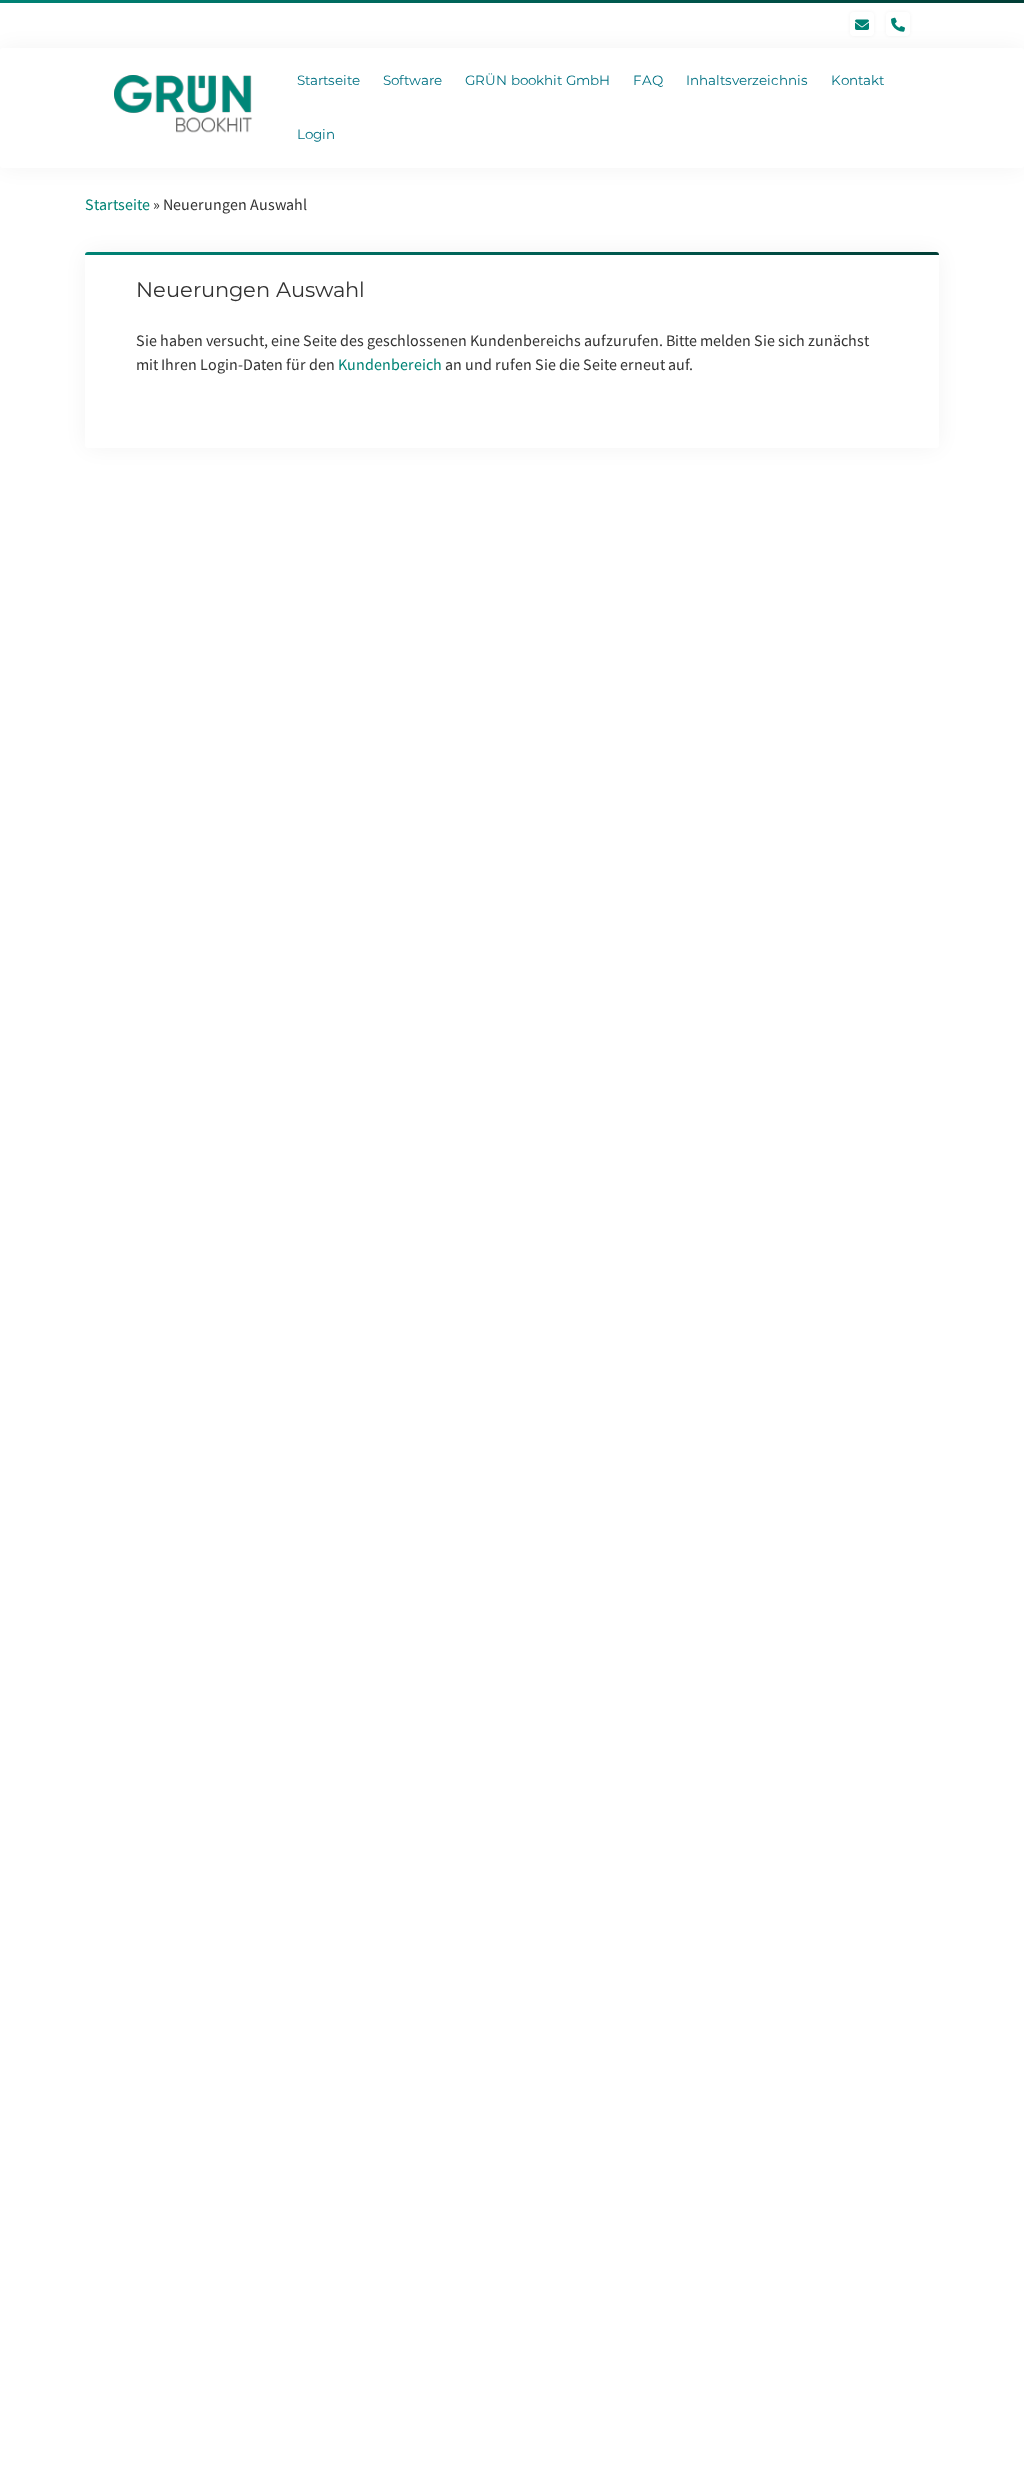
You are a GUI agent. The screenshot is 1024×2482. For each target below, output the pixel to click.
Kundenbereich (390, 364)
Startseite (117, 204)
